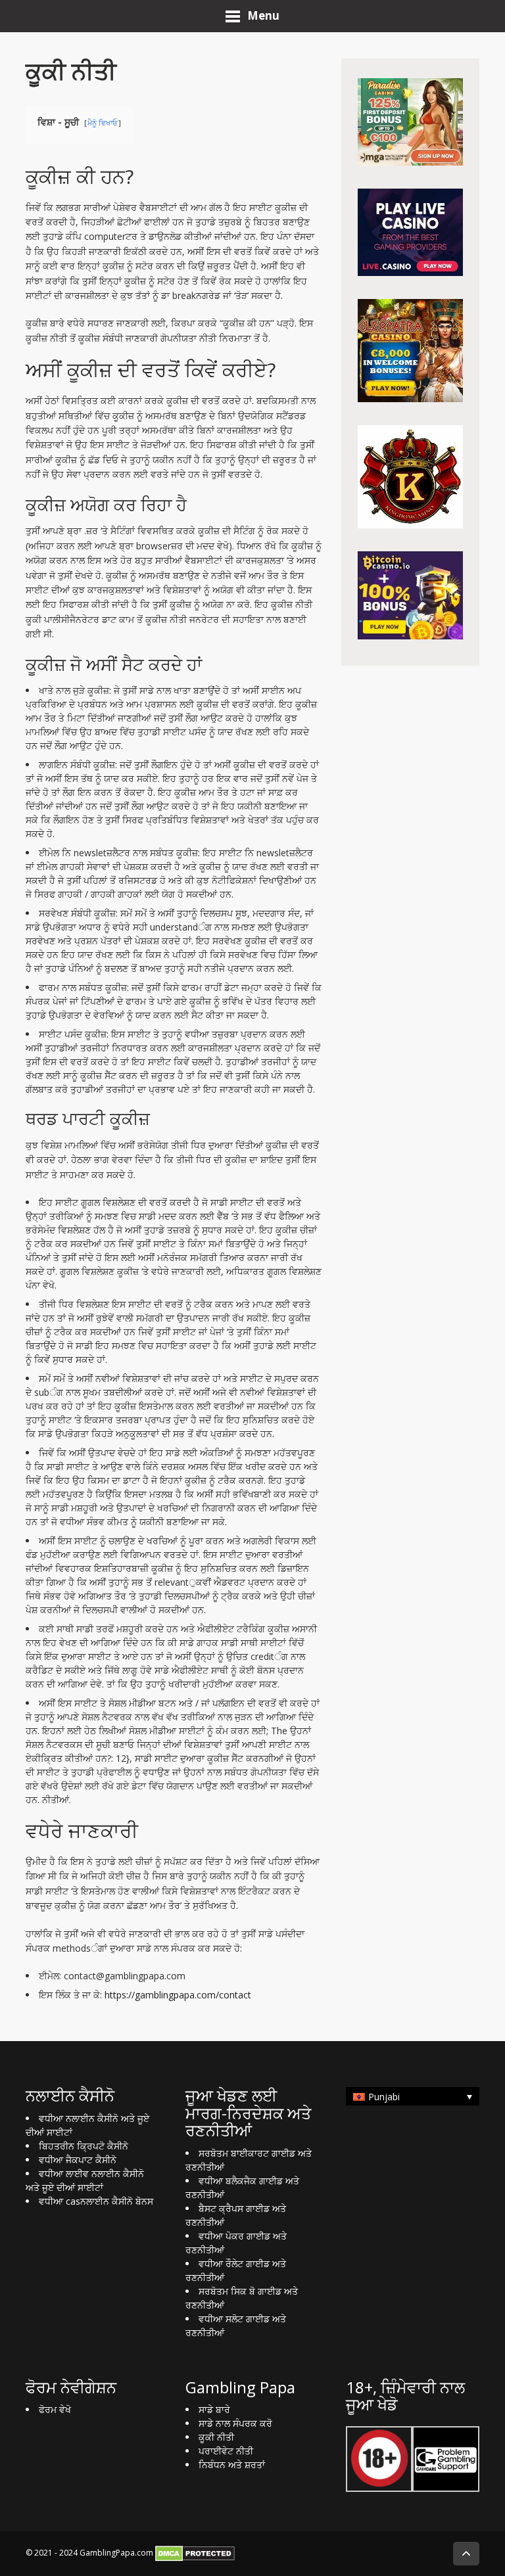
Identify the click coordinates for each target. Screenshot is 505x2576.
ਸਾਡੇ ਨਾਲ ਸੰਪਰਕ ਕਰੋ (235, 2423)
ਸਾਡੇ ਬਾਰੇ (214, 2409)
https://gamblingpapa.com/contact (178, 1995)
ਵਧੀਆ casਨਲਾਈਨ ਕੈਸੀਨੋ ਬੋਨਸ (96, 2201)
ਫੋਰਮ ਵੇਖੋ (55, 2409)
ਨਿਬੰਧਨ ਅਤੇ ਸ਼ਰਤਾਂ (232, 2465)
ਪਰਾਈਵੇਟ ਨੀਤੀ (226, 2451)
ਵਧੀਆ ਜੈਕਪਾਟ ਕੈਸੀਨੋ (78, 2160)
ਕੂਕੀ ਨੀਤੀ (216, 2437)
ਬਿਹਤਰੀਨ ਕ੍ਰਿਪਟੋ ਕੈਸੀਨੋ (84, 2146)
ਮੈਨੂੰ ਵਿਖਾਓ (103, 123)
